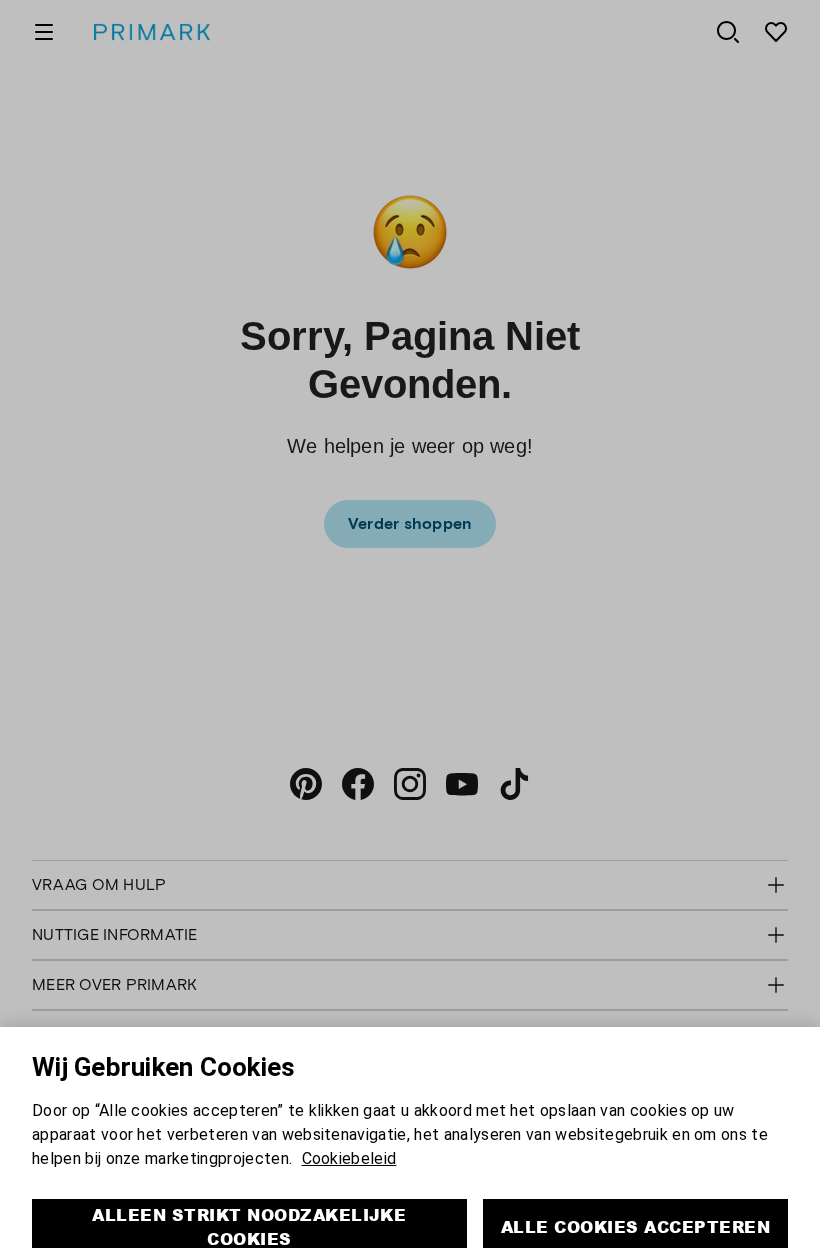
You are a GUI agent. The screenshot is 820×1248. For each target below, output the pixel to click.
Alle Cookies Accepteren (635, 1199)
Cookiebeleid (349, 1131)
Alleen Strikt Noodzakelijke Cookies (249, 1199)
